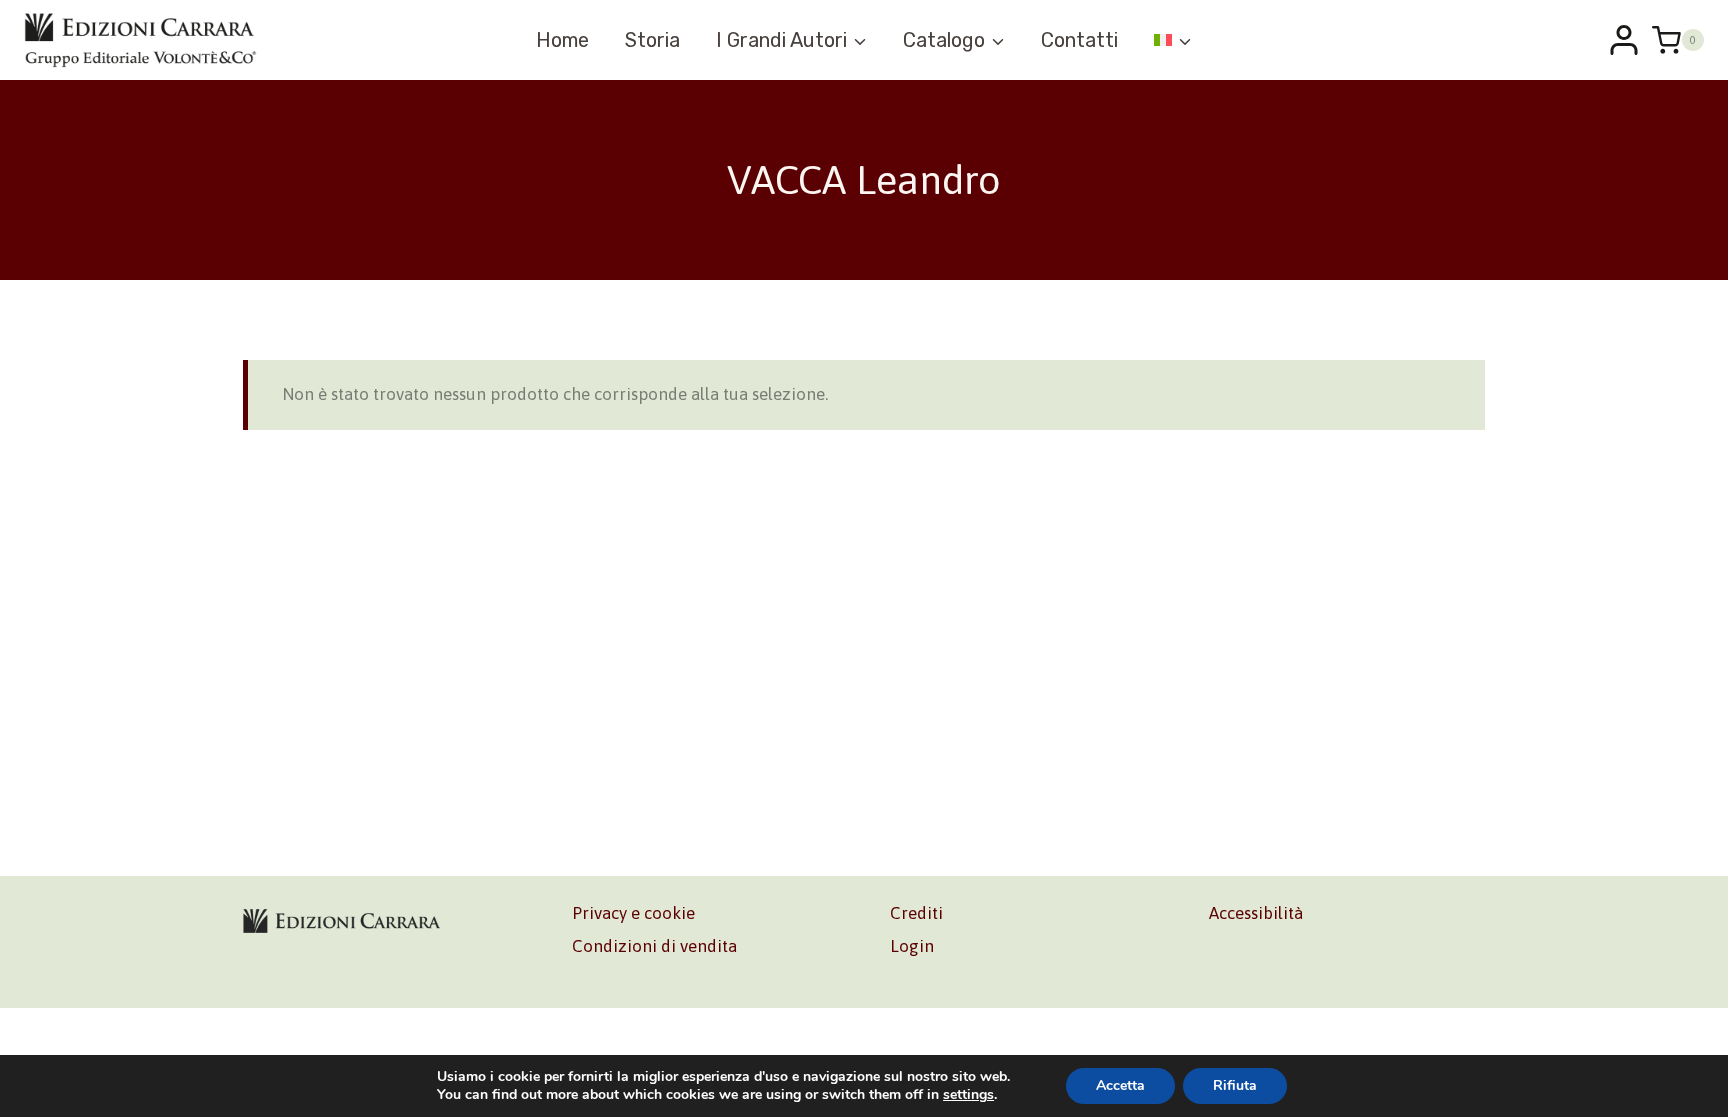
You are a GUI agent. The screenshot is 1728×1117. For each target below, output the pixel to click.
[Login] (1624, 40)
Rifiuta (1235, 1085)
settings (968, 1095)
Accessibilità (1256, 913)
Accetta (1120, 1085)
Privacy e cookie (633, 913)
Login (912, 946)
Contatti (1079, 40)
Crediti (916, 913)
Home (562, 40)
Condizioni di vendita (654, 946)
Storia (652, 40)
